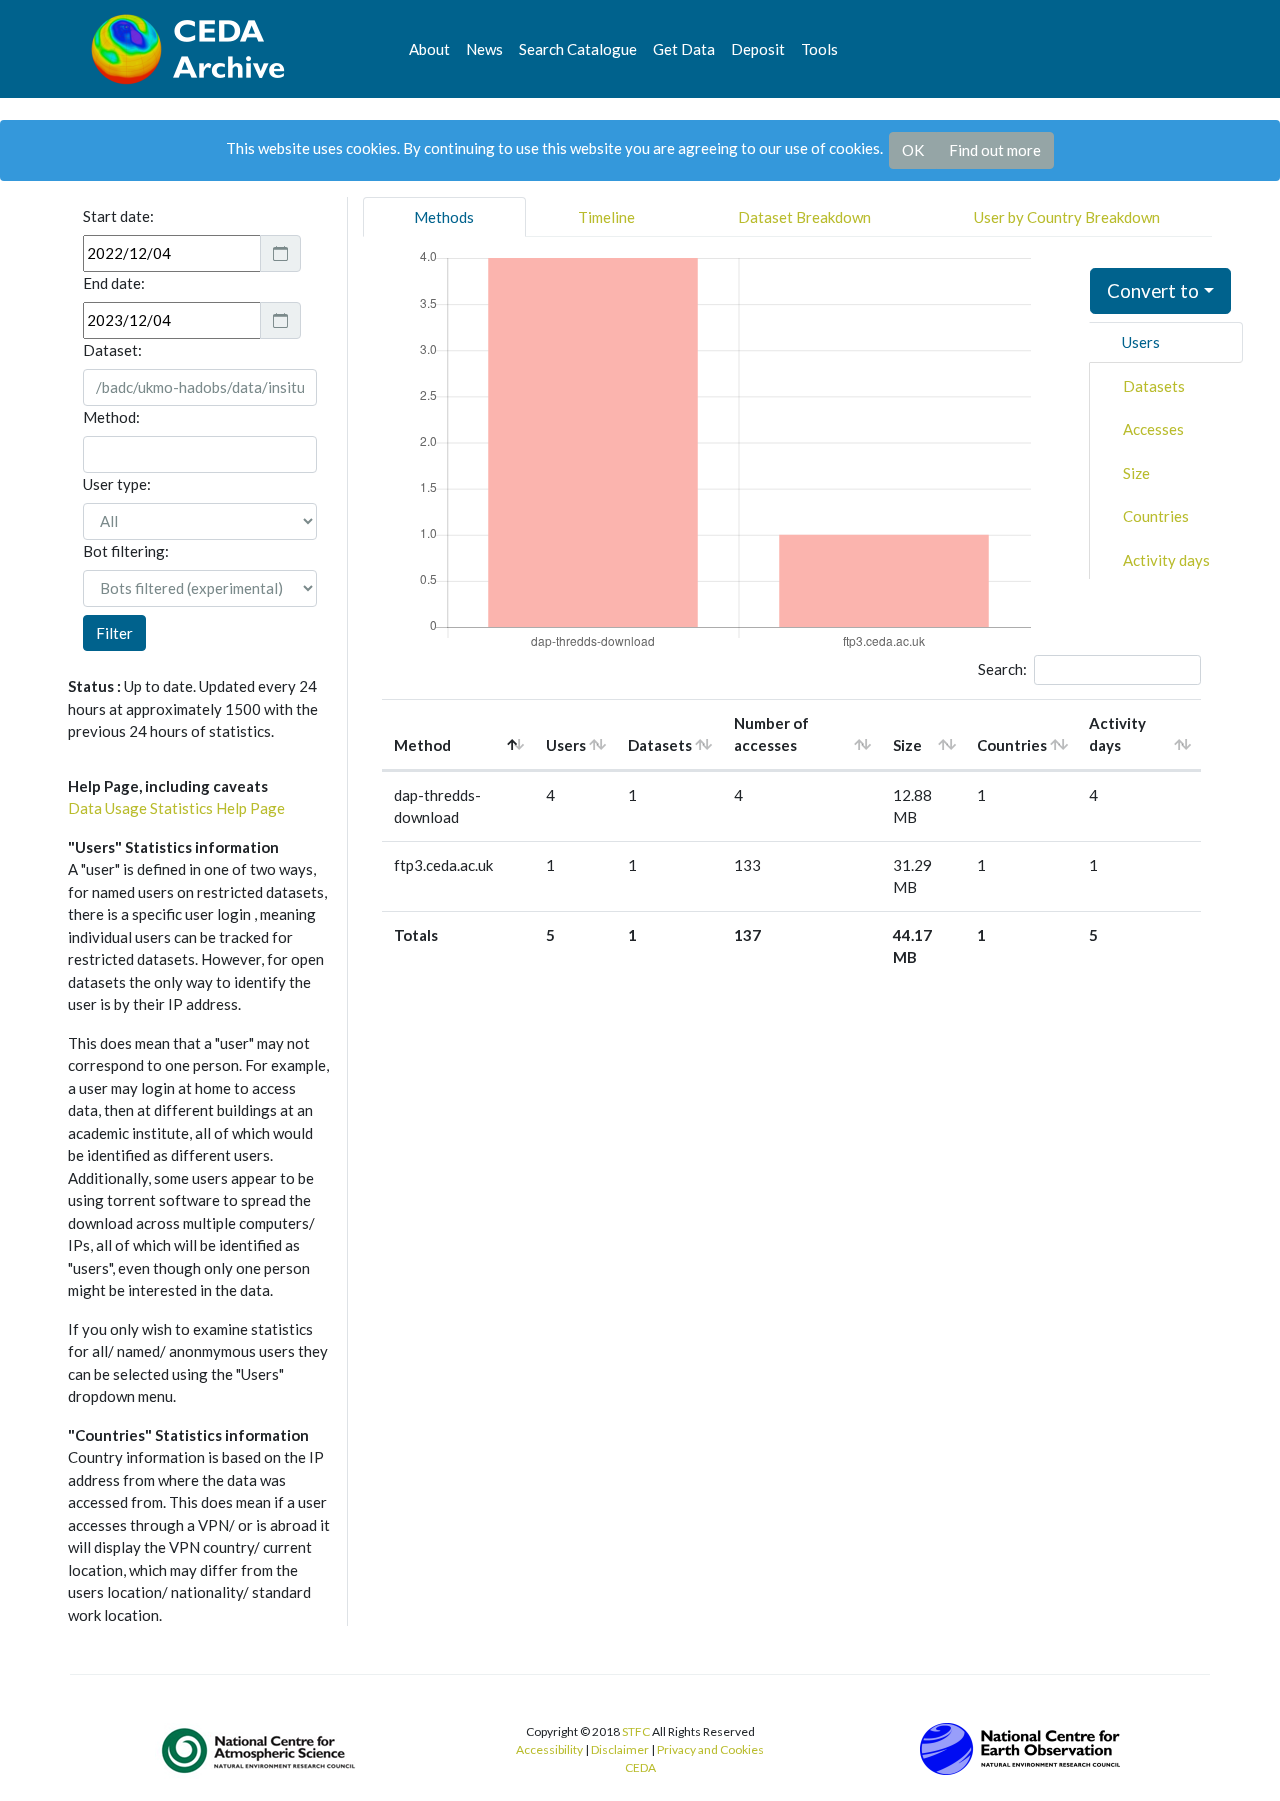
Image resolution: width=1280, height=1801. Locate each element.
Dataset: (112, 350)
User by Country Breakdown (1067, 217)
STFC (636, 1731)
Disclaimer (620, 1749)
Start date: (118, 216)
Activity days (1166, 560)
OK (913, 150)
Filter (114, 633)
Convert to (1153, 290)
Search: (1002, 669)
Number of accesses (771, 734)
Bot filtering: (126, 551)
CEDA (640, 1767)
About (429, 49)
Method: (111, 417)
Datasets (1154, 386)
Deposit (758, 49)
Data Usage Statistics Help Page (176, 808)
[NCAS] (260, 1750)
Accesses (1153, 429)
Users (1141, 342)
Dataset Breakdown (804, 217)
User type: (117, 484)
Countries (1156, 516)
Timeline (606, 217)
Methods (444, 217)
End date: (114, 283)
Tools (819, 49)
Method (422, 745)
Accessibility (549, 1749)
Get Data (684, 49)
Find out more (995, 150)
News (484, 49)
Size (1136, 473)
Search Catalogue (578, 49)
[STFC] (1020, 1747)
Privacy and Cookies (710, 1749)
